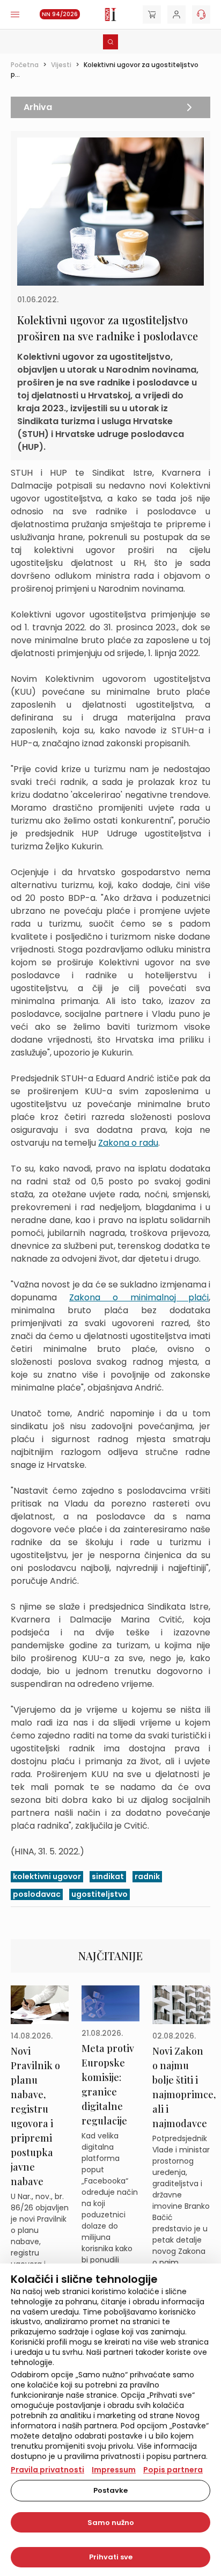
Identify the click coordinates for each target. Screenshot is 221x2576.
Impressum (114, 2470)
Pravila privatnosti (47, 2470)
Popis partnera (173, 2470)
